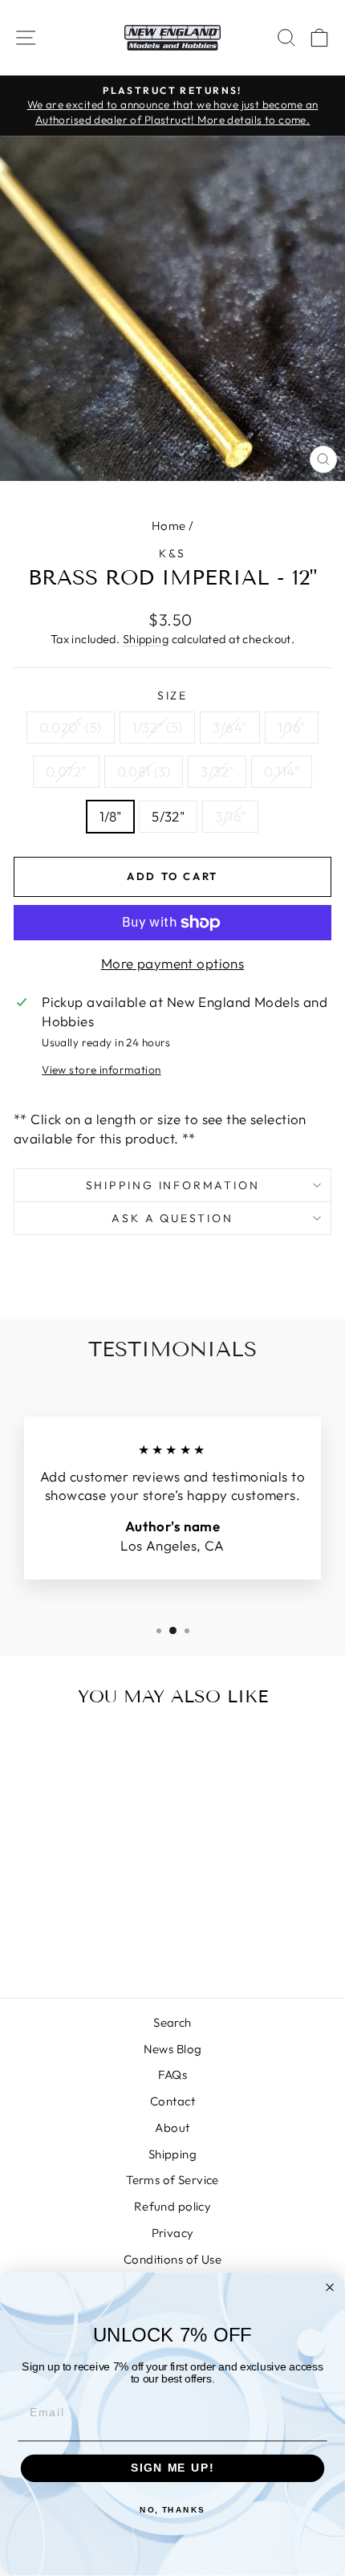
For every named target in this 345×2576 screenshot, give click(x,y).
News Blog (173, 2049)
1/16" (292, 727)
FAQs (173, 2075)
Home (169, 526)
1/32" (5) (158, 727)
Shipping (146, 639)
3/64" (229, 727)
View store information (101, 1070)
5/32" (168, 816)
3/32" (217, 771)
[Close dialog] (330, 2287)
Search (172, 2022)
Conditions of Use (172, 2259)
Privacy (173, 2233)
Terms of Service (172, 2180)
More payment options (173, 963)
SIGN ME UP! (172, 2469)
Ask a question (172, 1218)
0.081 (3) (144, 771)
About (172, 2128)
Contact (172, 2101)
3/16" (230, 816)
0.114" (282, 771)
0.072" (66, 771)
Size (172, 695)
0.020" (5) (70, 727)
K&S (172, 553)
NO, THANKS (172, 2510)
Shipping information (173, 1185)
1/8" (111, 816)
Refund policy (173, 2206)
